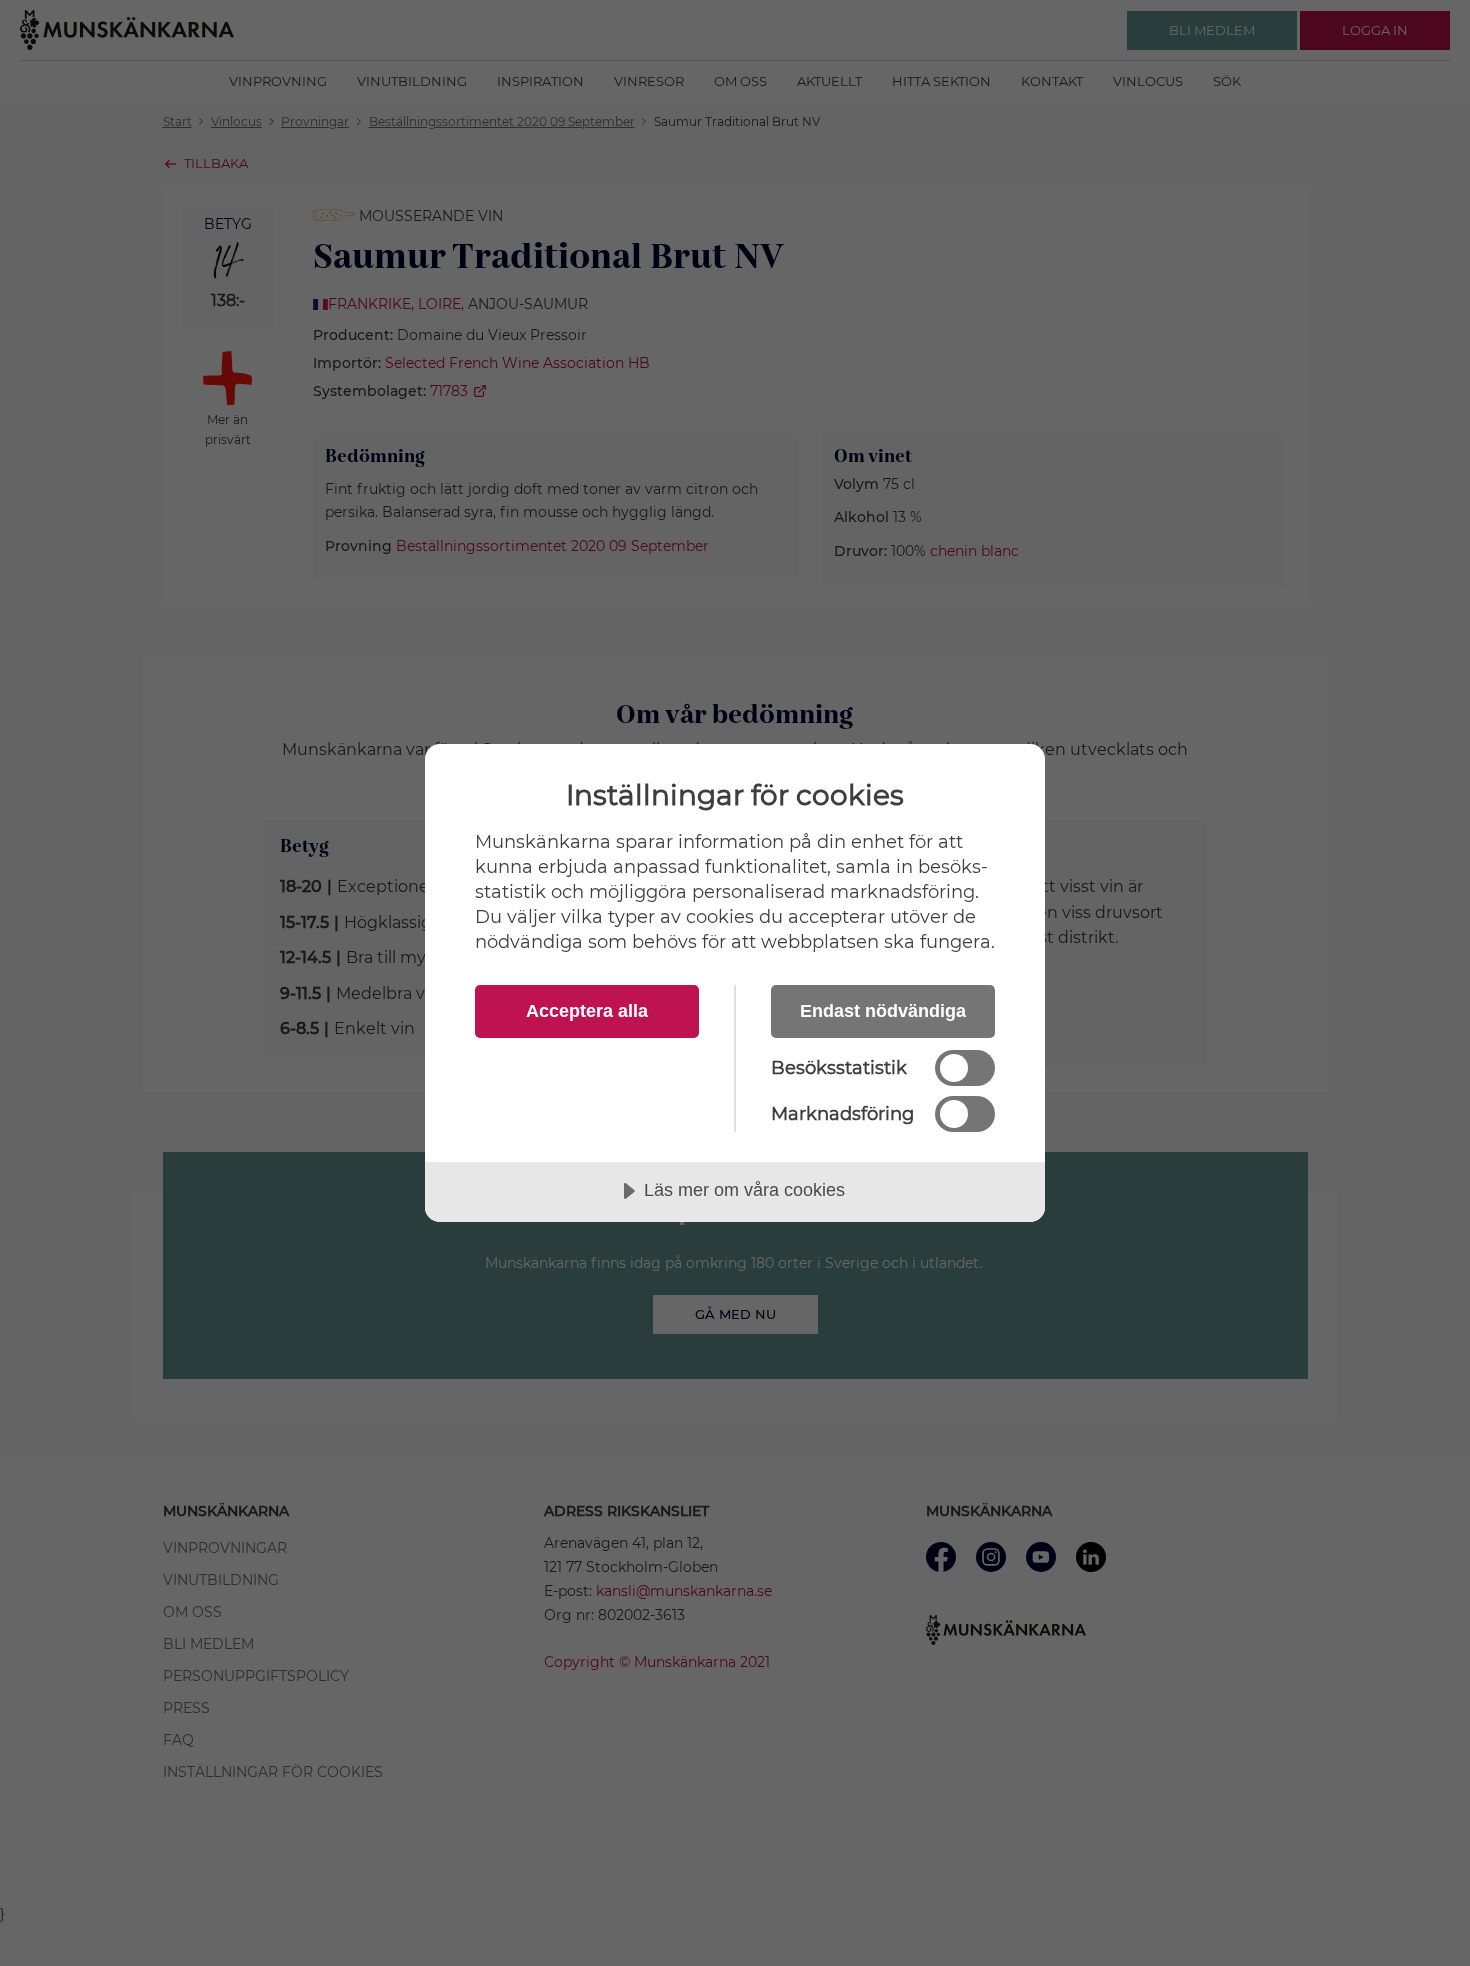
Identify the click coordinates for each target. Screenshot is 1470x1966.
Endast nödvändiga (883, 1011)
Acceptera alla (587, 1011)
